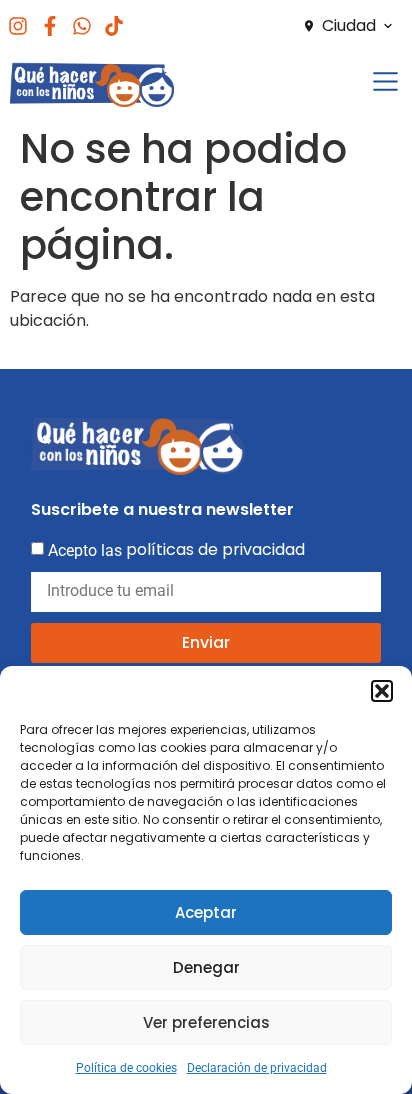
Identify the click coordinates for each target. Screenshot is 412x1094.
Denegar (206, 967)
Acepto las (176, 549)
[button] (382, 691)
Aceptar (206, 912)
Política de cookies (126, 1068)
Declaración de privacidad (257, 1068)
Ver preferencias (206, 1022)
